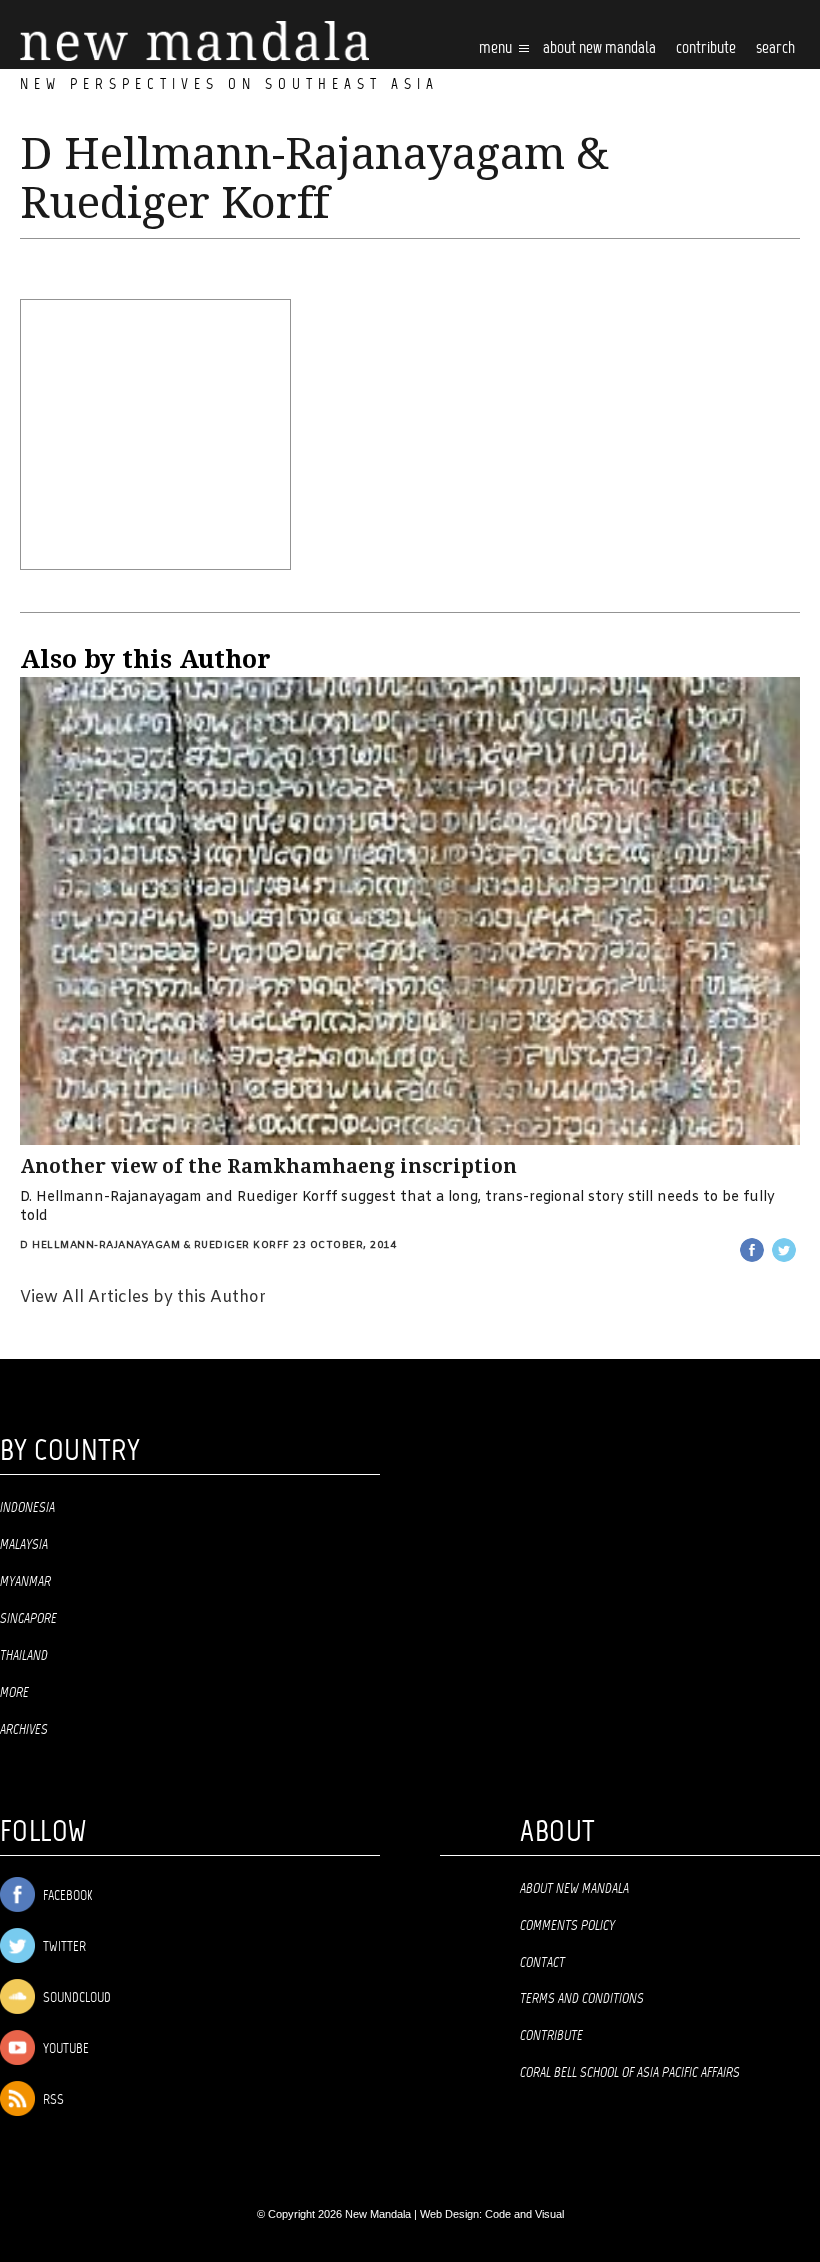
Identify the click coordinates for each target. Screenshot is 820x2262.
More (14, 1693)
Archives (24, 1730)
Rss (52, 2100)
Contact (542, 1963)
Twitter (63, 1947)
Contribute (551, 2036)
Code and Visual (524, 2214)
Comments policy (567, 1926)
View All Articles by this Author (143, 1297)
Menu (497, 48)
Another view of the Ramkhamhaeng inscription (268, 1166)
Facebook (66, 1896)
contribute (706, 48)
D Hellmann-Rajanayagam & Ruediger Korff (155, 1245)
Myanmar (25, 1582)
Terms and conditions (582, 1999)
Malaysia (24, 1545)
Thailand (24, 1656)
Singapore (28, 1619)
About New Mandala (599, 48)
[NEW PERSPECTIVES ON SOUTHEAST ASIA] (194, 41)
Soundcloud (75, 1998)
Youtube (64, 2049)
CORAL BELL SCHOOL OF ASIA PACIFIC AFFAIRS (630, 2073)
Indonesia (27, 1508)
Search (775, 48)
